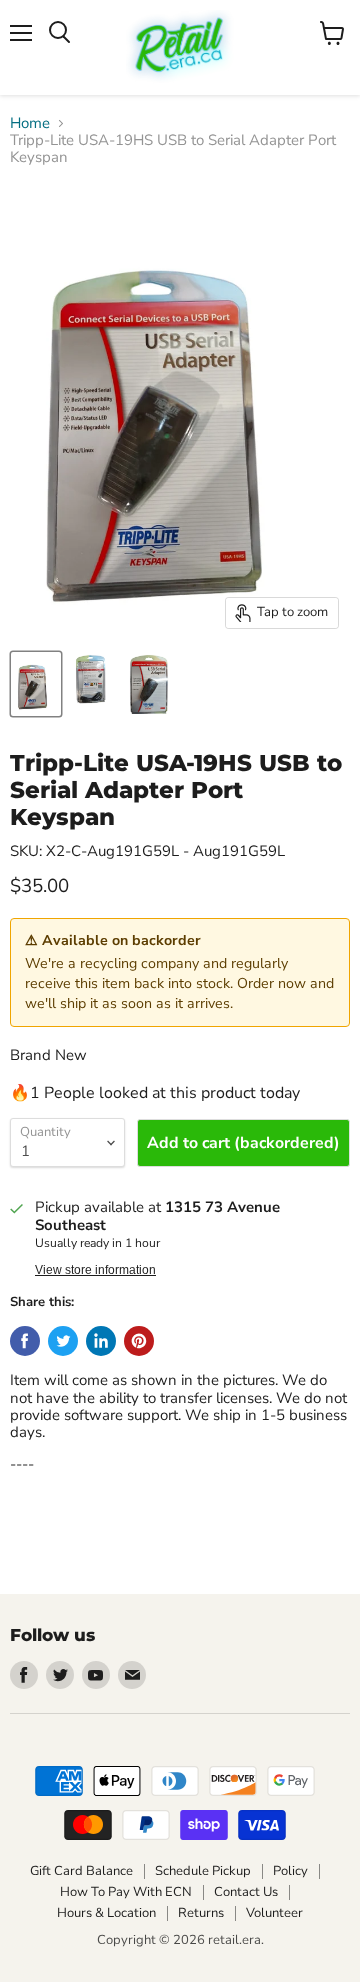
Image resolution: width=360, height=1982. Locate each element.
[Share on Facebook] (25, 1341)
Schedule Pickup (203, 1871)
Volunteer (274, 1913)
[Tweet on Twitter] (63, 1341)
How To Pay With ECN (126, 1892)
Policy (290, 1871)
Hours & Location (106, 1913)
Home (30, 123)
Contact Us (246, 1892)
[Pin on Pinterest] (139, 1341)
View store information (95, 1270)
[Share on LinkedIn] (101, 1341)
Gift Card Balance (81, 1871)
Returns (201, 1913)
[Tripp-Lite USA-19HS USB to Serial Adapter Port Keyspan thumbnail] (36, 684)
